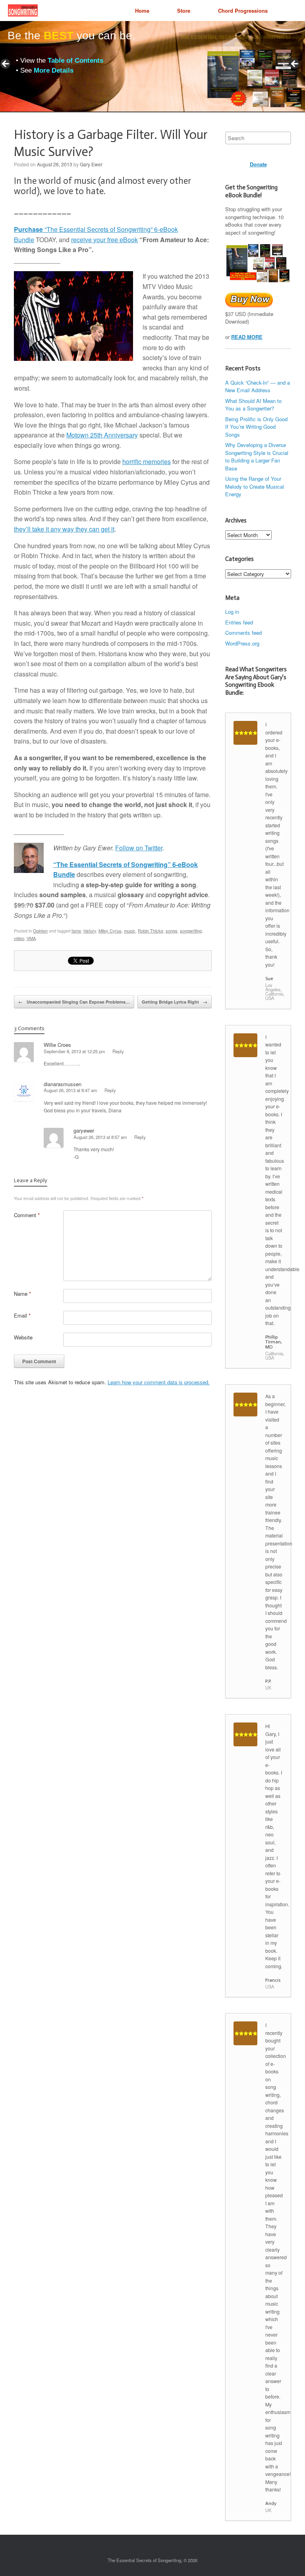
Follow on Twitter (139, 848)
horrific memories (147, 461)
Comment (27, 1215)
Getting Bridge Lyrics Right (175, 1002)
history (90, 931)
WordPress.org (242, 643)
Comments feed (243, 633)
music (130, 931)
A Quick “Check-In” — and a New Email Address (258, 386)
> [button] (295, 64)
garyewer (84, 1130)
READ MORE (247, 337)
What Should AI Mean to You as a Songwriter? (253, 405)
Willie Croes (57, 1045)
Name (22, 1294)
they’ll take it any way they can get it (64, 529)
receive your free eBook (104, 240)
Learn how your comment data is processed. (159, 1382)
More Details (54, 70)
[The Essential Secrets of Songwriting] (23, 11)
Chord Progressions (243, 11)
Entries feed (239, 622)
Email (22, 1315)
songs (172, 931)
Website (23, 1337)
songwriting (191, 931)
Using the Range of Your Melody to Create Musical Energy (255, 486)
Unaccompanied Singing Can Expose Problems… (74, 1002)
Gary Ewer (91, 164)
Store (184, 11)
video (19, 938)
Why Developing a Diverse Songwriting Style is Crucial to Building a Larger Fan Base (257, 457)
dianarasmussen (63, 1084)
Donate (258, 164)
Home (142, 11)
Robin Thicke (151, 931)
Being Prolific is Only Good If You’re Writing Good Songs (256, 427)
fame (76, 931)
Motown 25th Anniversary (102, 435)
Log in (232, 612)
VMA (31, 938)
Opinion (40, 931)
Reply (118, 1051)
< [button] (6, 64)
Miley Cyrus (110, 931)
